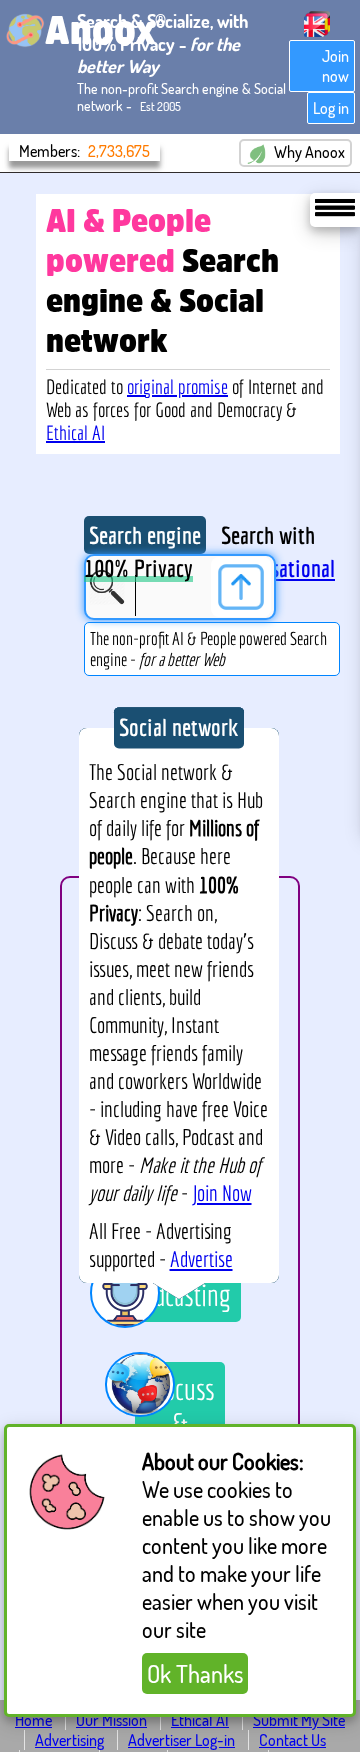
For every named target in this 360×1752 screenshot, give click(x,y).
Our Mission (111, 1720)
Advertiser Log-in (181, 1740)
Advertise (201, 1259)
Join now (335, 66)
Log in (331, 108)
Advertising (69, 1740)
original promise (177, 386)
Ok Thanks (195, 1673)
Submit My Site (299, 1720)
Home (33, 1720)
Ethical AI (75, 432)
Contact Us (292, 1740)
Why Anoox (308, 152)
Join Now (222, 1193)
